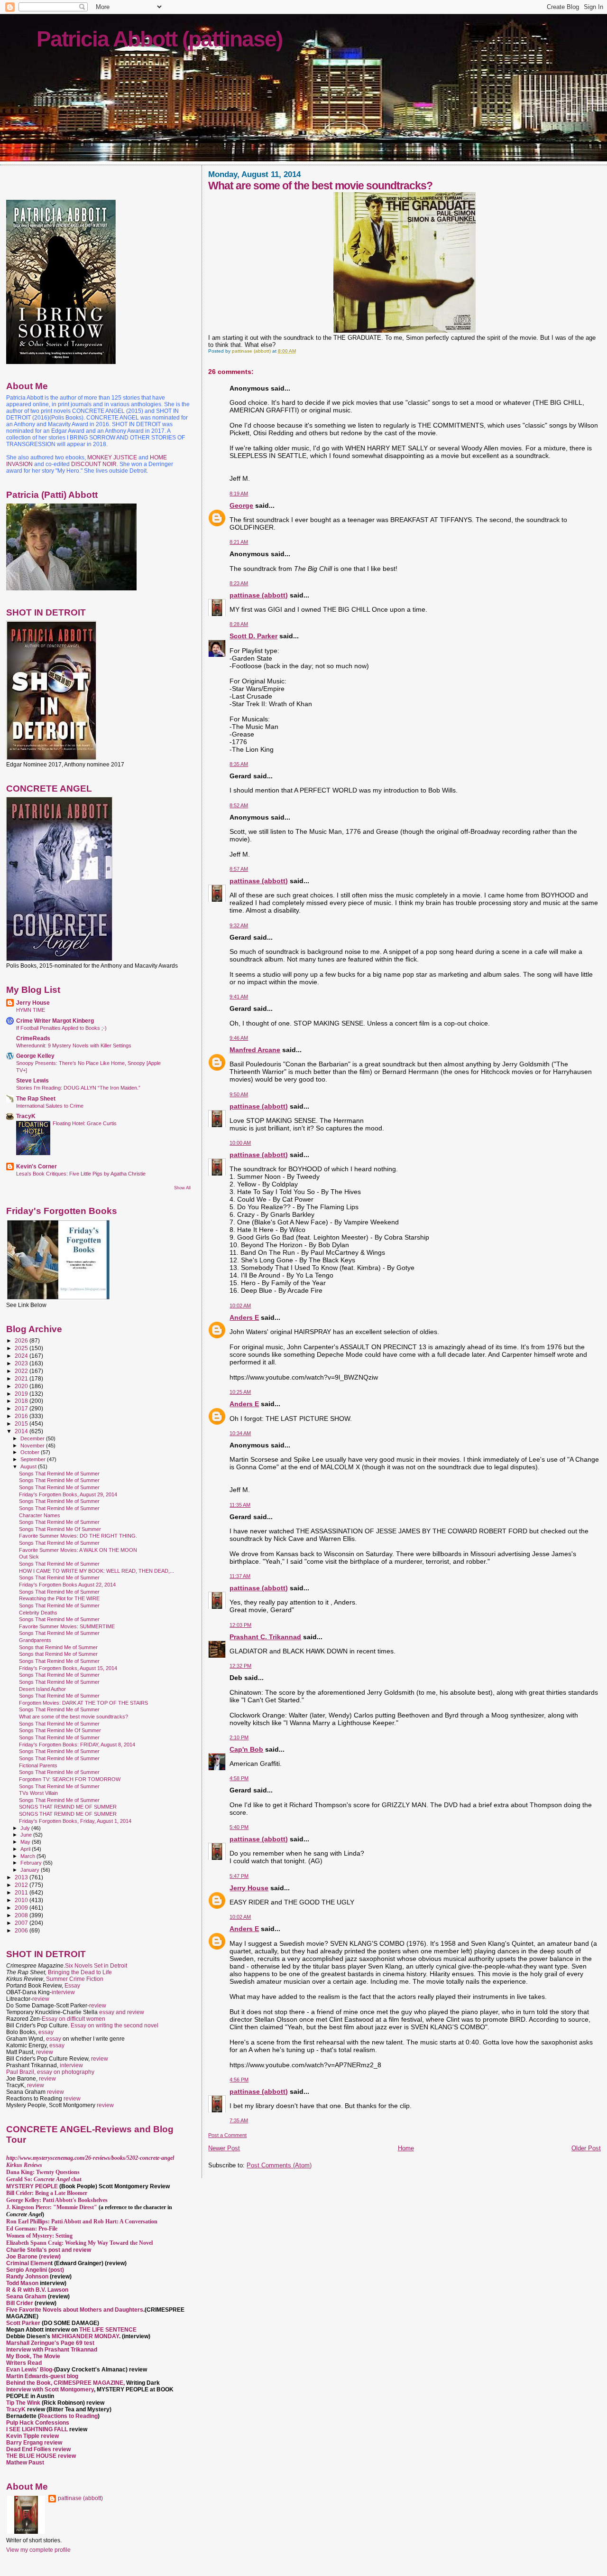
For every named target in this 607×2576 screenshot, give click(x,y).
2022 (22, 1371)
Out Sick (29, 1557)
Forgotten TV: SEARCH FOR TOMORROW (70, 1779)
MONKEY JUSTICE (112, 457)
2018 (22, 1401)
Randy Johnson (27, 2277)
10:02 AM (240, 1306)
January (31, 1870)
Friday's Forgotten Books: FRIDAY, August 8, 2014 (77, 1745)
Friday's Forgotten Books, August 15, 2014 (68, 1668)
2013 (22, 1877)
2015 (22, 1423)
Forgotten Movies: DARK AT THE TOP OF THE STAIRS (83, 1703)
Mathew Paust (25, 2463)
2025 (22, 1348)
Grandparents (35, 1640)
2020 (22, 1386)
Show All (182, 1188)
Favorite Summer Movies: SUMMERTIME (67, 1626)
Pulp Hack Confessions (38, 2423)
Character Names (40, 1515)
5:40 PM (239, 1827)
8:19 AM (239, 494)
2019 (22, 1394)
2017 (22, 1408)
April (26, 1849)
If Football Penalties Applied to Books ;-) (61, 1028)
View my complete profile (38, 2550)
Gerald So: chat (44, 2179)
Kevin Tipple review (32, 2436)
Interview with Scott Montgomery (50, 2389)
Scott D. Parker (253, 636)
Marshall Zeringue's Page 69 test (50, 2343)
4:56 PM (239, 2080)
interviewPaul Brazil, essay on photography (50, 2069)
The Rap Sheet (36, 1098)
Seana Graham (26, 2296)
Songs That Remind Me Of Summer (60, 1529)
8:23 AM (239, 583)
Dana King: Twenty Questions (43, 2172)
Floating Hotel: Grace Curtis (85, 1123)
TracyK (26, 1116)
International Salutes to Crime (50, 1106)
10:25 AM (240, 1392)
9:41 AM (239, 997)
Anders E (244, 1317)
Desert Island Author (42, 1689)
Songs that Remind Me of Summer (58, 1647)
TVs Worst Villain (38, 1793)
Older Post (586, 2148)
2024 (22, 1356)
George (241, 505)
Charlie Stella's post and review (49, 2250)
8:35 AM (239, 764)
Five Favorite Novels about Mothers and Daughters (75, 2310)
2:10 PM (239, 1737)
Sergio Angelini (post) (35, 2270)
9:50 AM (239, 1094)
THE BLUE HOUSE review (41, 2456)
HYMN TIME (31, 1010)
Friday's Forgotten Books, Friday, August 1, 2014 (75, 1821)
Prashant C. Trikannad (265, 1637)
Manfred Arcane (255, 1050)
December (33, 1438)
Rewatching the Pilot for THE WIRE (59, 1598)
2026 (22, 1340)
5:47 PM (239, 1876)
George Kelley (35, 1056)
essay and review (122, 2012)
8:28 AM (239, 624)
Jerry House (249, 1888)
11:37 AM (240, 1576)
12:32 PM (240, 1666)
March (28, 1856)
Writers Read (24, 2363)
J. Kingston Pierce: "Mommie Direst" (52, 2207)
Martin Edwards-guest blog (42, 2376)
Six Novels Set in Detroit (96, 1966)
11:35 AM (240, 1505)
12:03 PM (240, 1625)
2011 (22, 1892)
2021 (22, 1378)
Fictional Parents (38, 1765)
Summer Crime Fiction (75, 1979)
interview (63, 1992)
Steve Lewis (32, 1080)
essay (46, 2032)
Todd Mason (23, 2283)
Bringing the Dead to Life (80, 1972)
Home (406, 2148)
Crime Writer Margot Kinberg (55, 1021)
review (41, 1999)
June (27, 1835)
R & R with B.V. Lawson (37, 2290)
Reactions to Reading (69, 2416)
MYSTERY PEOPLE (33, 2186)
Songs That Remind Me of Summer (59, 1474)
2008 (22, 1915)
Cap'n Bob (246, 1749)
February (32, 1863)
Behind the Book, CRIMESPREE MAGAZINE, (66, 2383)
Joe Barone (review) (33, 2257)
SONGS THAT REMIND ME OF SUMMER (68, 1807)
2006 (22, 1930)
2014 (22, 1431)
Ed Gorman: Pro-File (32, 2229)
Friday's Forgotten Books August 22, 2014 (67, 1585)
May (26, 1842)
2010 (22, 1900)
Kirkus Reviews (24, 2165)
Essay (72, 1986)
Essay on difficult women (74, 2019)
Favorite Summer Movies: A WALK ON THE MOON (78, 1550)
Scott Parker (23, 2323)
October (31, 1452)
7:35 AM (239, 2120)
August (29, 1466)
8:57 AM (239, 869)
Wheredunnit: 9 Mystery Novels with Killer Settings (74, 1045)
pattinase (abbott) (259, 595)
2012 (22, 1885)
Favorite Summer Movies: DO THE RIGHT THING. (78, 1536)
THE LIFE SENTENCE (108, 2330)
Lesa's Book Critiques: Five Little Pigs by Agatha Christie (81, 1174)
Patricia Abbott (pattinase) (159, 39)
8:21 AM (239, 542)
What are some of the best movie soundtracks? (74, 1717)
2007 (22, 1923)
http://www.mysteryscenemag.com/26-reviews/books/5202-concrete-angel (90, 2158)
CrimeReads (33, 1038)
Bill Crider (20, 2303)
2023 (22, 1363)
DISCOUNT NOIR (94, 464)
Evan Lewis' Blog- (30, 2370)
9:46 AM (239, 1038)
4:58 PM (239, 1778)
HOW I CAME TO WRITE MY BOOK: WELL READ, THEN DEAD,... (97, 1571)
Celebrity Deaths (38, 1613)
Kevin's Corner (37, 1166)
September (34, 1459)
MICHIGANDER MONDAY (85, 2336)
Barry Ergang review (34, 2443)
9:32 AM (239, 925)
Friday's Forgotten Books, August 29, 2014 (68, 1494)
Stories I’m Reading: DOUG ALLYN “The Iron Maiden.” (78, 1088)
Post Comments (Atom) (279, 2165)
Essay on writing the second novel (115, 2025)
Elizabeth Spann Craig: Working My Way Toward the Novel (79, 2243)
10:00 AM (240, 1143)
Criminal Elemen (28, 2263)
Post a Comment (227, 2135)
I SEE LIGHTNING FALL (38, 2429)
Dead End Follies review (38, 2449)
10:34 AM (240, 1433)
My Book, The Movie (33, 2356)
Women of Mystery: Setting (39, 2236)
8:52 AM (239, 805)
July (26, 1828)
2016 (22, 1416)
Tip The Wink (23, 2403)
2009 (22, 1908)
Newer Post (224, 2148)
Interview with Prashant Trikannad (52, 2350)
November (33, 1446)
